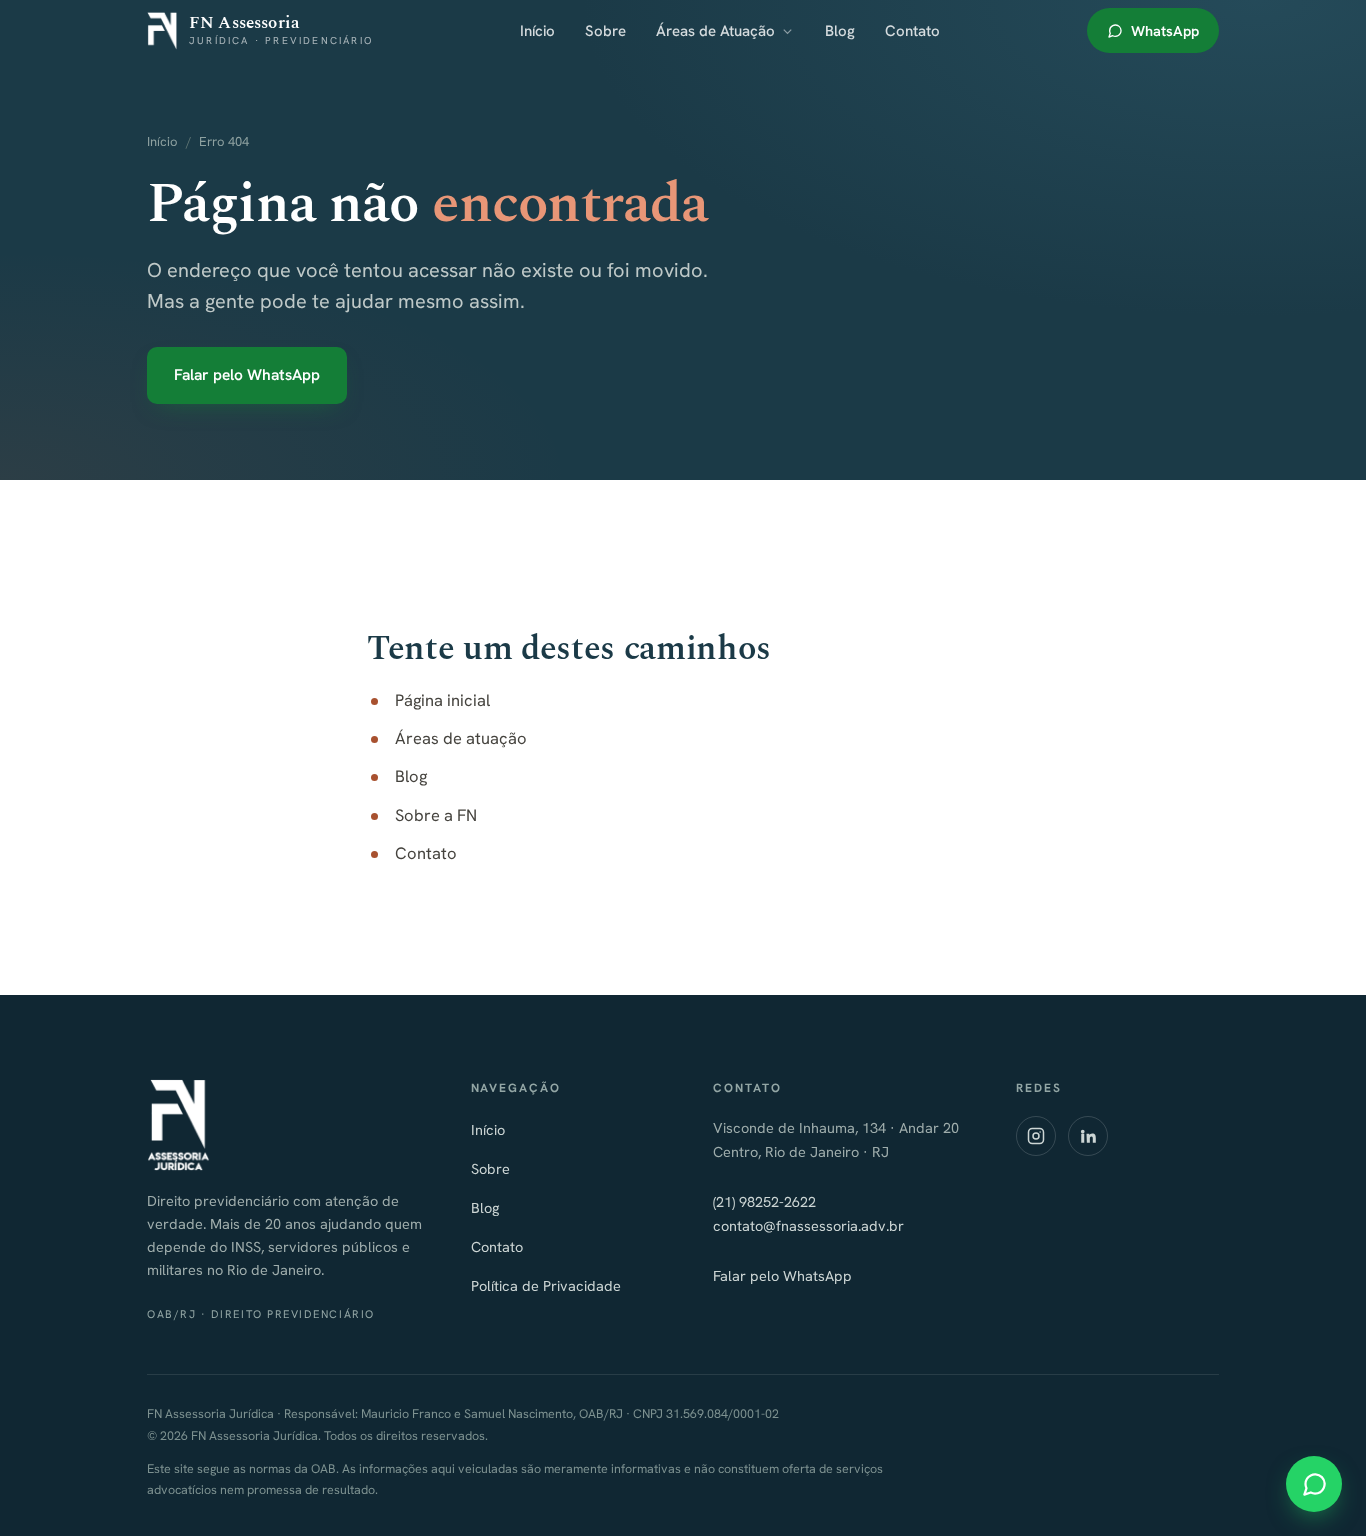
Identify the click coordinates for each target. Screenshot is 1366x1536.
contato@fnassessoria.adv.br (808, 1225)
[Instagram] (1036, 1136)
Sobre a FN (436, 815)
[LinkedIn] (1088, 1136)
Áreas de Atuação (715, 31)
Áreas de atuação (461, 738)
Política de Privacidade (546, 1285)
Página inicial (442, 700)
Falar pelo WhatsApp (247, 374)
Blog (840, 31)
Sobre (605, 31)
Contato (912, 31)
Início (537, 31)
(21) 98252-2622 (764, 1201)
